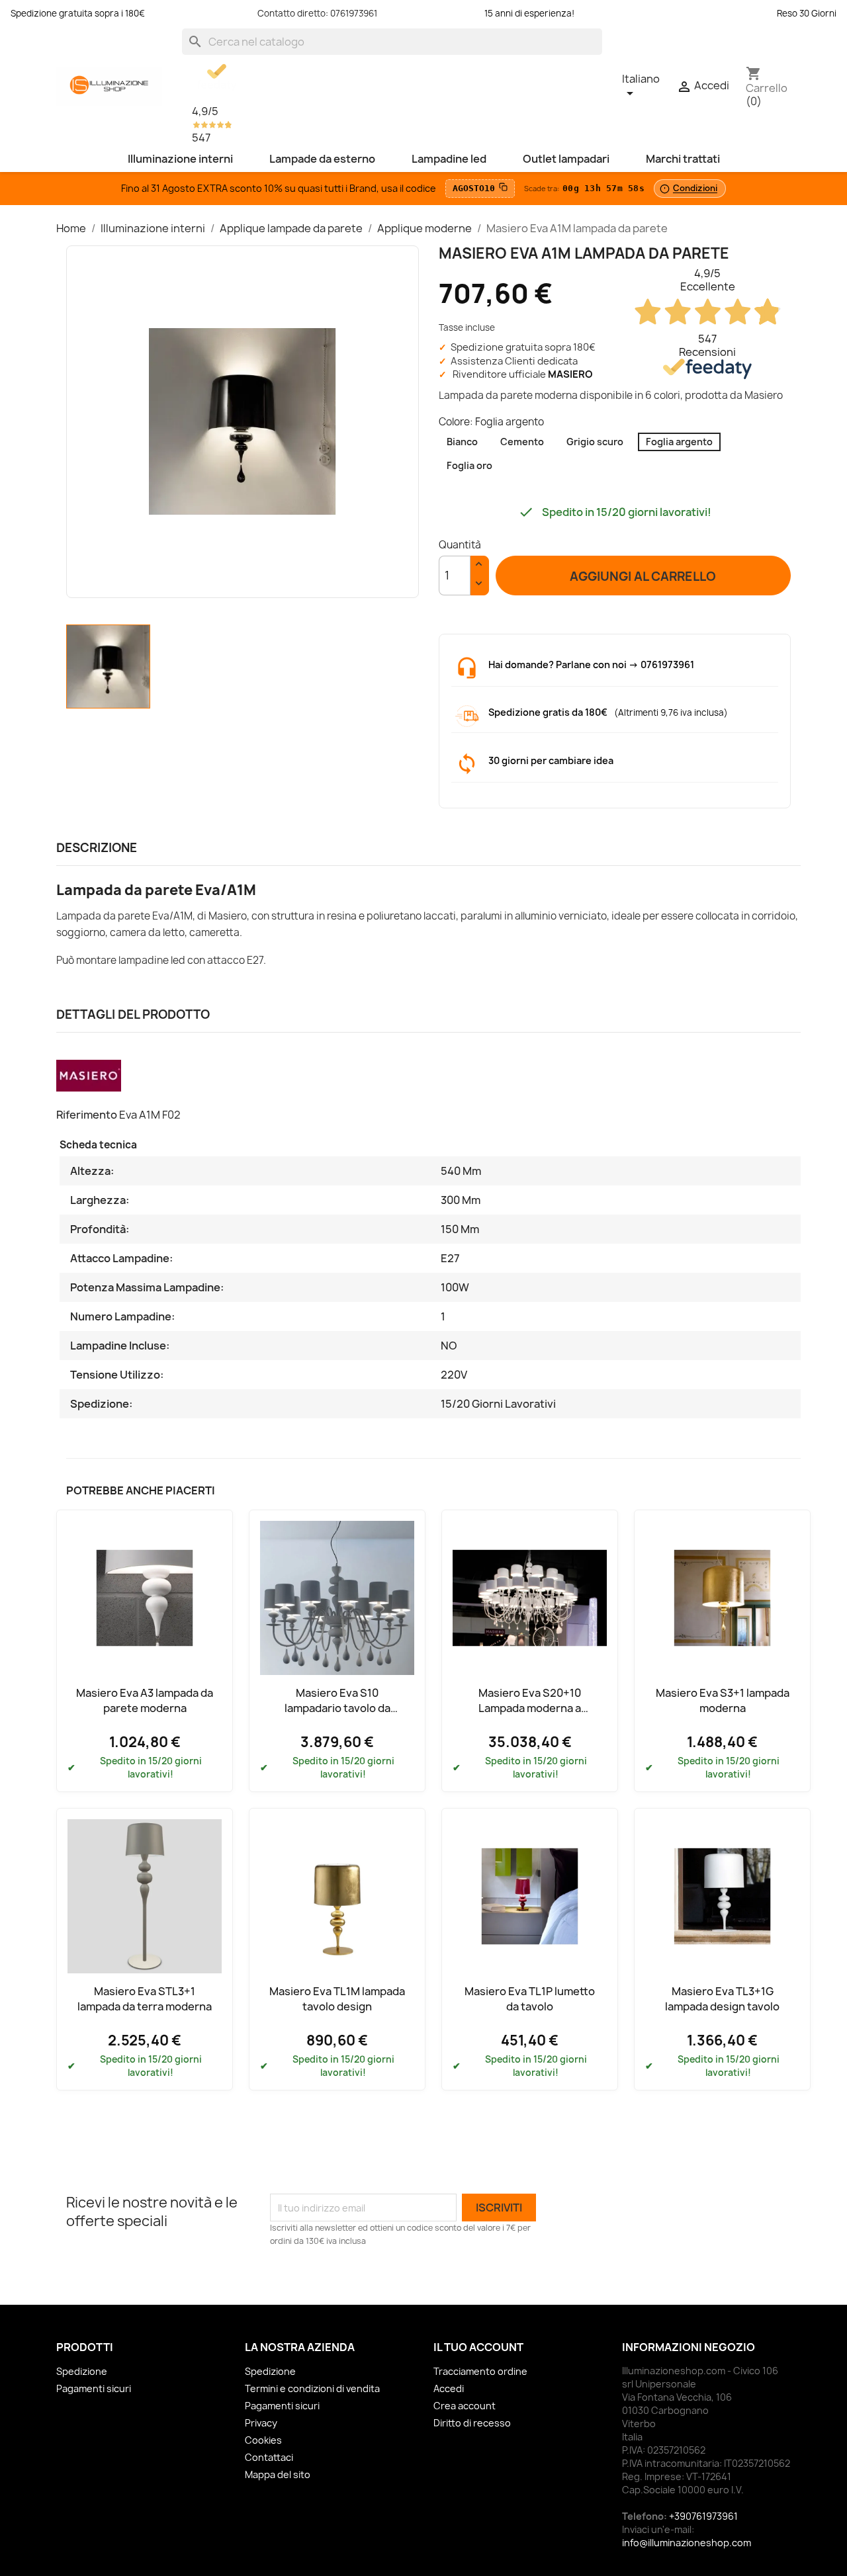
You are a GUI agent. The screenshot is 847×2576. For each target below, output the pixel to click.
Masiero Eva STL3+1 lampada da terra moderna (145, 1998)
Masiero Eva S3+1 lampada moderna (723, 1700)
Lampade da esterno (322, 159)
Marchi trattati (683, 159)
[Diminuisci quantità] (479, 585)
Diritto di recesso (472, 2423)
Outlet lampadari (566, 159)
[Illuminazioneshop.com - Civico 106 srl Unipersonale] (109, 85)
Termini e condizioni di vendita (312, 2388)
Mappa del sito (278, 2474)
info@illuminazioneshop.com (687, 2543)
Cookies (263, 2440)
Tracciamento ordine (480, 2371)
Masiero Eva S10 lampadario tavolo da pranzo (337, 1708)
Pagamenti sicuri (94, 2388)
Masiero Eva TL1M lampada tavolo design (337, 1998)
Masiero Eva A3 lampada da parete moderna (145, 1700)
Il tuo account (478, 2347)
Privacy (261, 2423)
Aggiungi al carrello (643, 576)
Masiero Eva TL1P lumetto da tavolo (530, 1998)
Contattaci (269, 2457)
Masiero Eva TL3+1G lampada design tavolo (722, 1998)
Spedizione (82, 2371)
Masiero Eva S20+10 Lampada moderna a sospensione (530, 1708)
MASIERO (570, 374)
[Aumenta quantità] (479, 566)
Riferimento (87, 1115)
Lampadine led (449, 159)
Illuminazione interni (180, 159)
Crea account (465, 2406)
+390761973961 (703, 2516)
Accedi (449, 2388)
